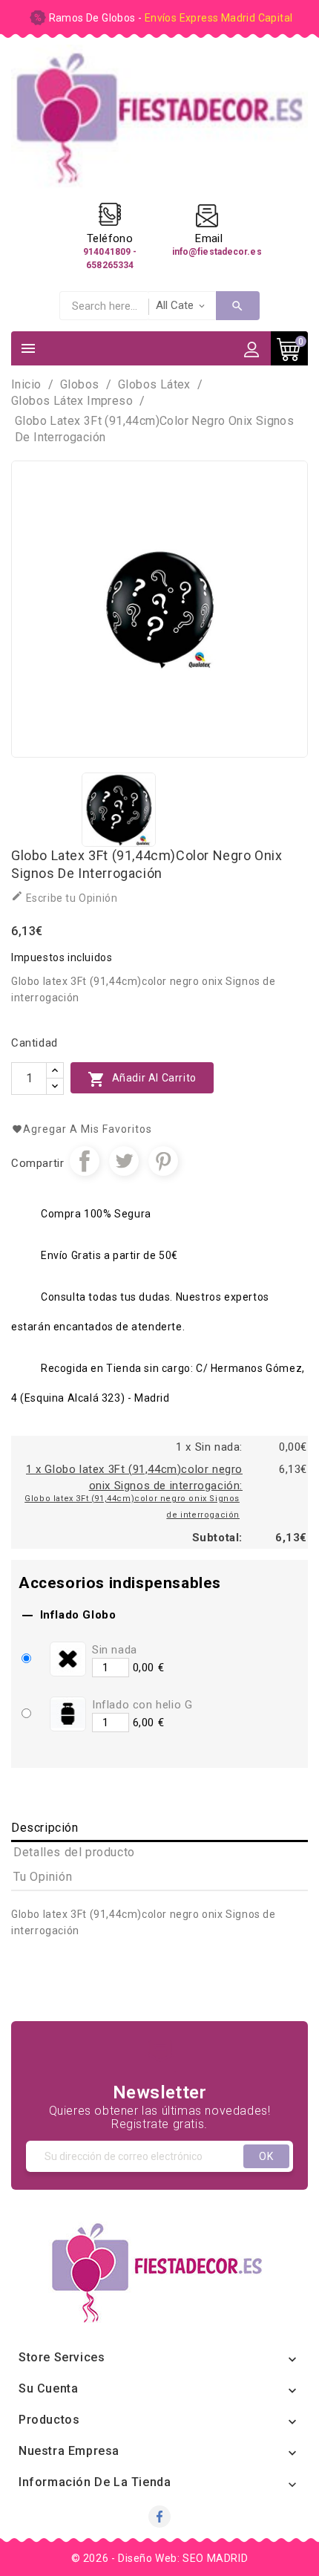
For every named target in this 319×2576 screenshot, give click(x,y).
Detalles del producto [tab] (74, 1852)
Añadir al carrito (142, 1079)
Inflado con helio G (142, 1705)
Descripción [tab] (45, 1828)
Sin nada (115, 1650)
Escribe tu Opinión (64, 897)
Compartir (85, 1161)
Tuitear (124, 1161)
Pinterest (163, 1161)
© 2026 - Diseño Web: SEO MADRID (160, 2558)
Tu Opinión (43, 1877)
